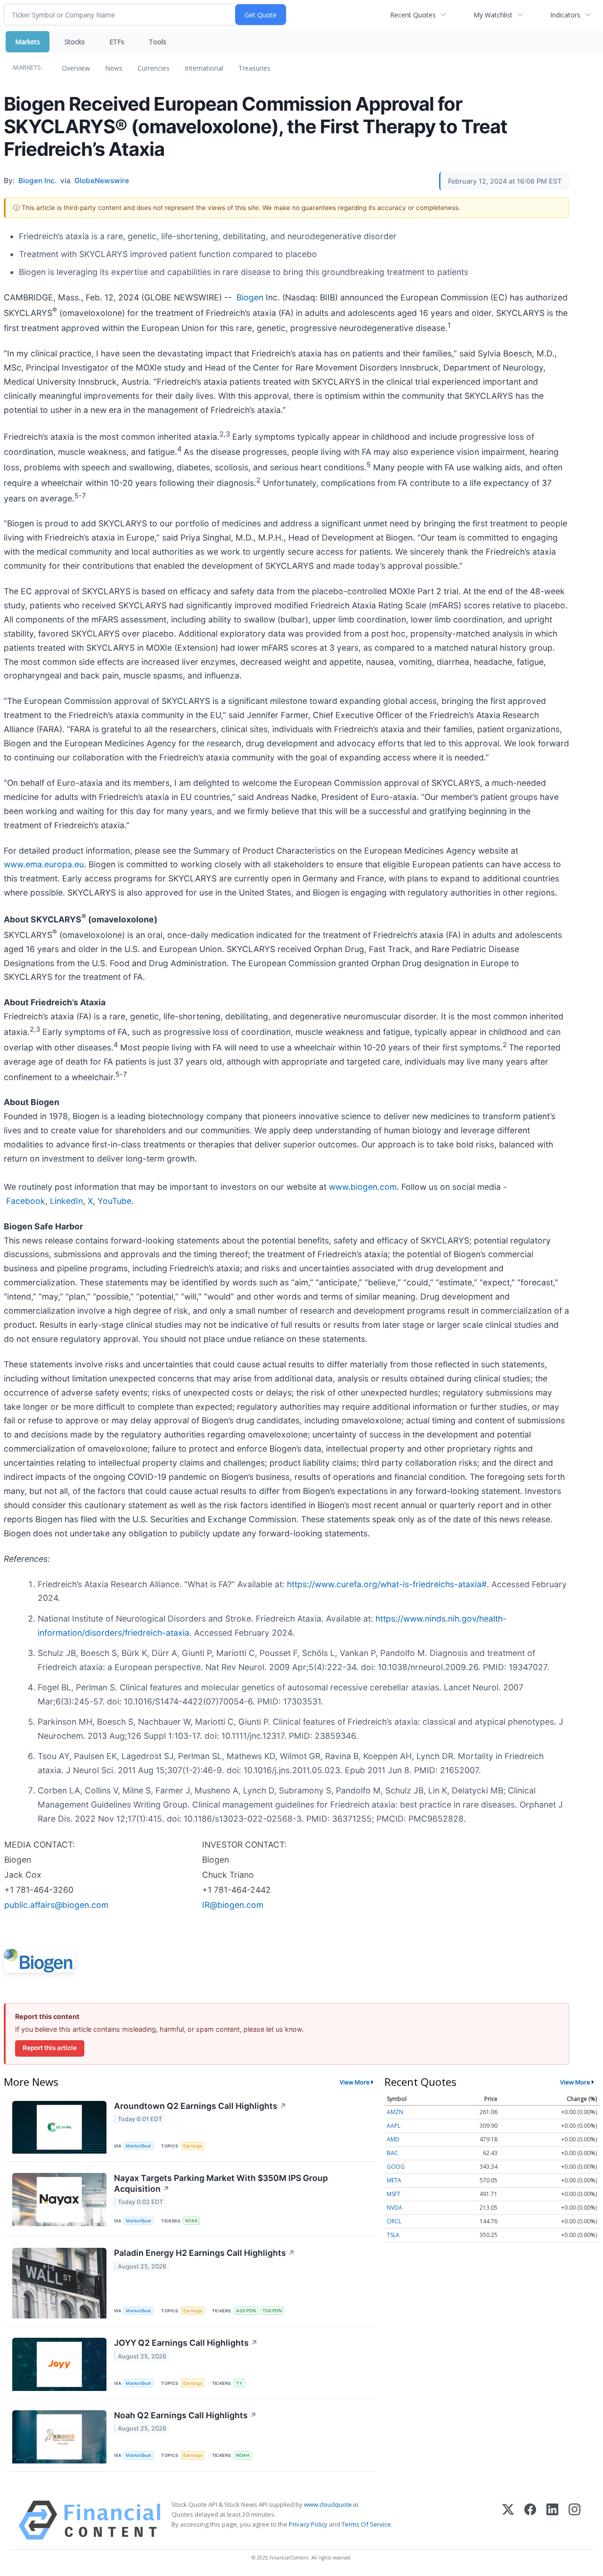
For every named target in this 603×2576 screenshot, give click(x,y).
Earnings (193, 2146)
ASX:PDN (246, 2311)
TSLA (393, 2235)
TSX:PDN (272, 2311)
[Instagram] (574, 2520)
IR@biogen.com (233, 1905)
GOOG (396, 2167)
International (204, 68)
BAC (392, 2153)
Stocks (75, 42)
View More (355, 2082)
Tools (158, 42)
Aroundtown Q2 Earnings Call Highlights (200, 2106)
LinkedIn (66, 1201)
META (394, 2180)
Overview (76, 68)
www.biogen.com (363, 1187)
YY (239, 2383)
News (114, 68)
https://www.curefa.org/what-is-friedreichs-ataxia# (387, 1584)
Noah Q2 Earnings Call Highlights (185, 2415)
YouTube (114, 1201)
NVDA (395, 2208)
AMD (393, 2139)
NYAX (191, 2221)
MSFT (394, 2194)
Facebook (26, 1201)
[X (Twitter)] (508, 2520)
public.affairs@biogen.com (56, 1905)
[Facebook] (530, 2520)
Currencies (154, 68)
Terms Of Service (366, 2524)
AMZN (395, 2112)
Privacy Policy (308, 2524)
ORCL (394, 2221)
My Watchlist (493, 15)
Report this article (50, 2048)
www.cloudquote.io (331, 2504)
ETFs (117, 42)
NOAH (243, 2455)
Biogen (250, 297)
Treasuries (254, 68)
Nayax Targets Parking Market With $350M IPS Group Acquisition (221, 2183)
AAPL (394, 2126)
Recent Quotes (413, 15)
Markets (28, 42)
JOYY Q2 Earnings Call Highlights (186, 2343)
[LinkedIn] (552, 2520)
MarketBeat (139, 2146)
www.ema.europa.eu (44, 864)
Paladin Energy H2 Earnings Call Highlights (204, 2253)
